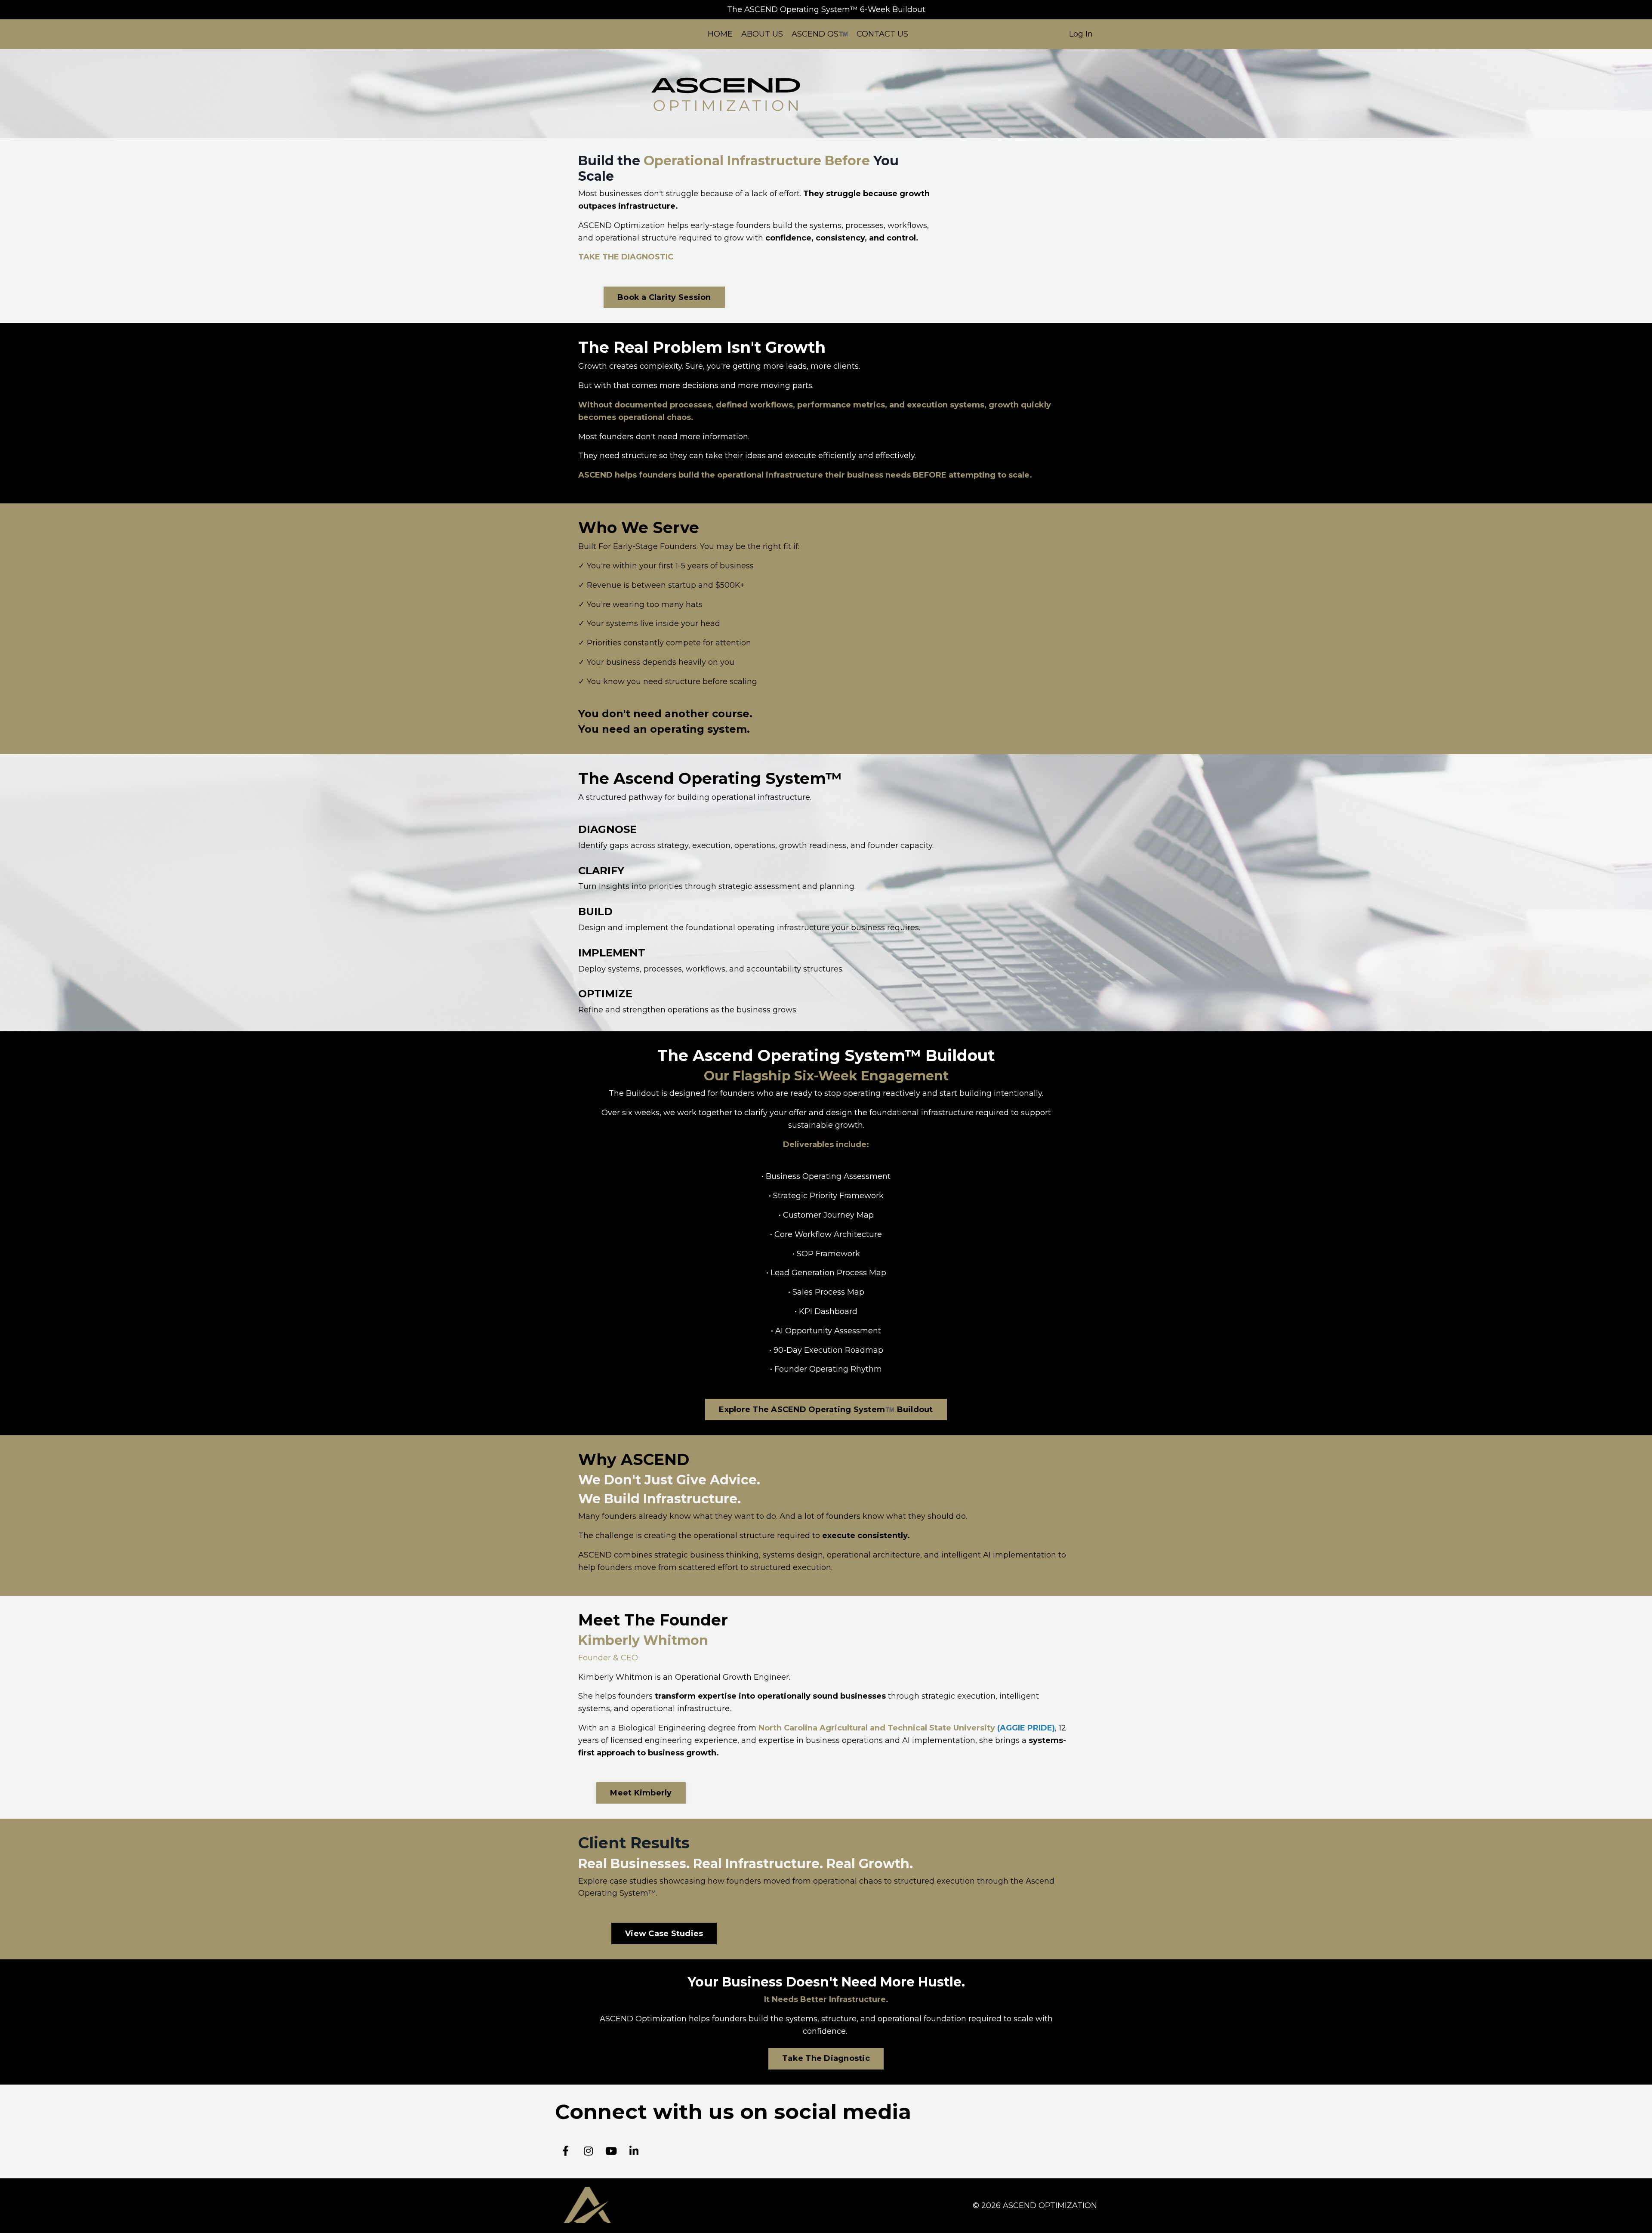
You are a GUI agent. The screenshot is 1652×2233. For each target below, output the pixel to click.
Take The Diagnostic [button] (826, 2058)
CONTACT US (882, 34)
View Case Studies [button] (664, 1934)
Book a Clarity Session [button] (664, 297)
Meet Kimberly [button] (641, 1793)
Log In (1081, 34)
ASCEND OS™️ (820, 34)
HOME (720, 34)
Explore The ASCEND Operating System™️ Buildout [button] (826, 1410)
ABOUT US (762, 34)
